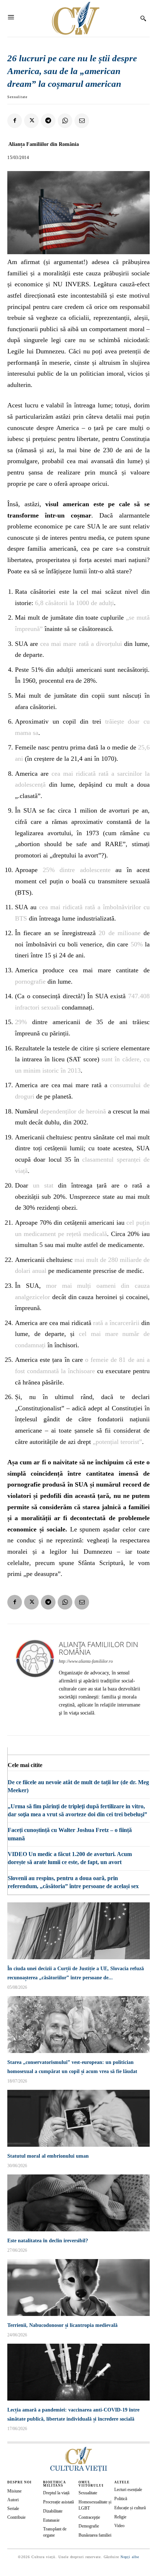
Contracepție (89, 2517)
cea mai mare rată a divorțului (81, 644)
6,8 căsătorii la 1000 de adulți (74, 603)
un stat (43, 1185)
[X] (31, 121)
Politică (121, 2499)
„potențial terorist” (117, 1442)
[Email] (82, 121)
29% (24, 1022)
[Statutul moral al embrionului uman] (78, 2118)
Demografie (89, 2526)
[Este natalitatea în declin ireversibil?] (78, 2203)
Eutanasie (51, 2520)
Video (119, 2526)
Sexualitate (17, 97)
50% (137, 944)
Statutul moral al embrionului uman (48, 2156)
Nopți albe (130, 2557)
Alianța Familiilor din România (44, 144)
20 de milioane (120, 933)
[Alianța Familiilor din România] (35, 1680)
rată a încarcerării (116, 1323)
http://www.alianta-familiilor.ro (86, 1661)
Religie (120, 2517)
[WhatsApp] (65, 121)
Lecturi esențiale (128, 2490)
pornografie (31, 981)
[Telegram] (48, 121)
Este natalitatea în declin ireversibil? (48, 2241)
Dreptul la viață (56, 2493)
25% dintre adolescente (77, 870)
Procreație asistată (58, 2502)
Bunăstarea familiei (95, 2535)
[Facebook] (15, 121)
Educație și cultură (130, 2508)
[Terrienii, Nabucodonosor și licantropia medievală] (78, 2288)
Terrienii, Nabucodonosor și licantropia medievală (62, 2325)
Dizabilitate (53, 2511)
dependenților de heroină (73, 1111)
